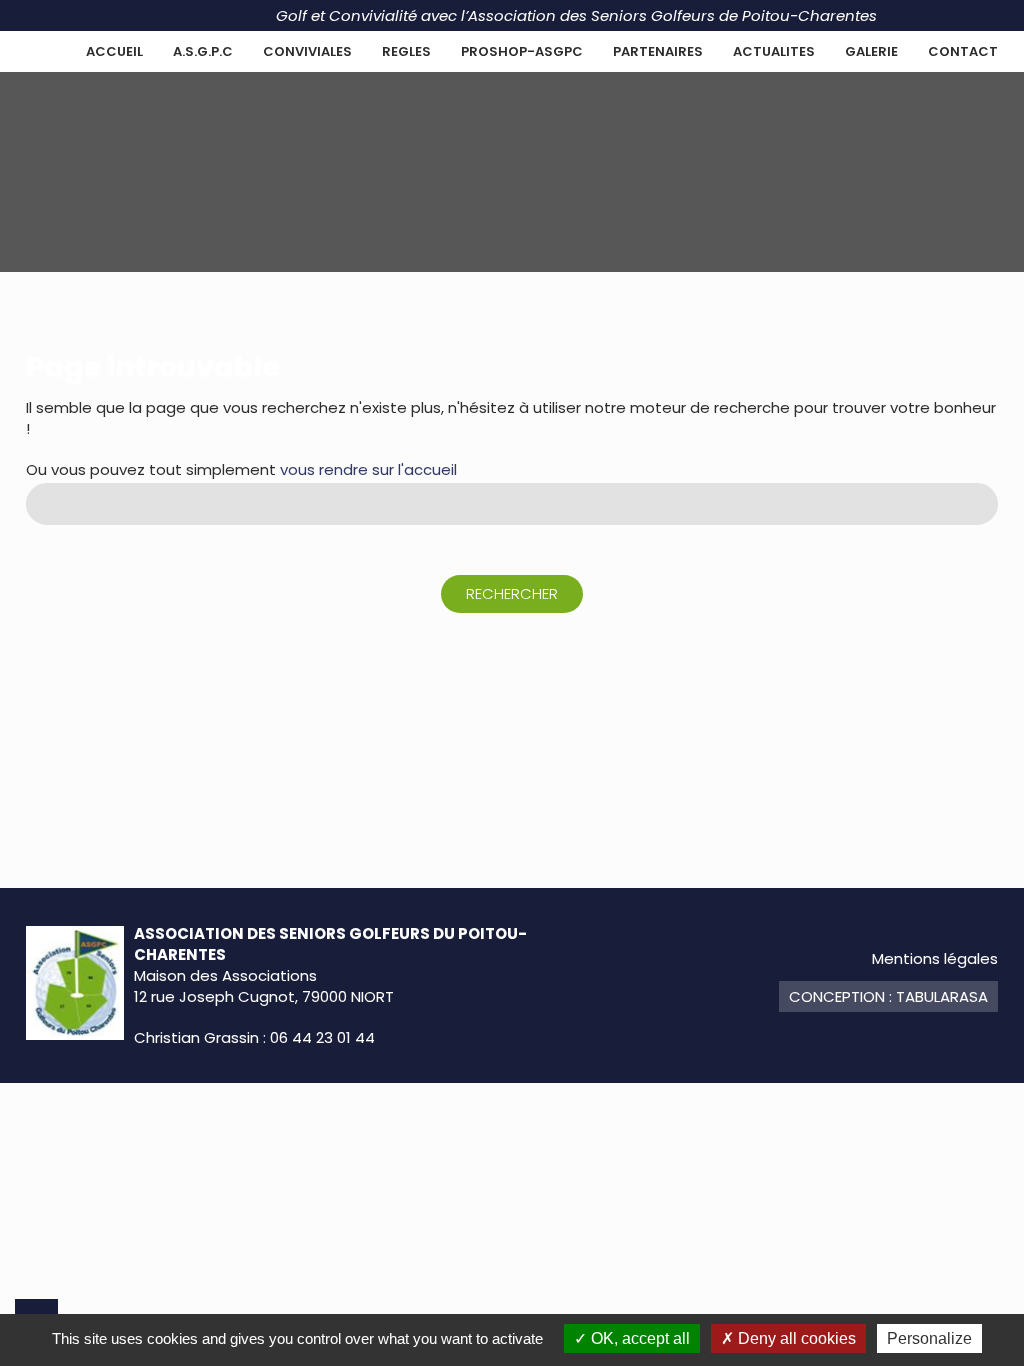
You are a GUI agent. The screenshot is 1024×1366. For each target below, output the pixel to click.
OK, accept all (638, 1338)
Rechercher (512, 593)
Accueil (114, 51)
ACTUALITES (774, 51)
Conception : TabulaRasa (888, 996)
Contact (963, 51)
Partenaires (658, 51)
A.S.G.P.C (203, 51)
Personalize (929, 1338)
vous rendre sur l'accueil (368, 469)
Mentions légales (935, 958)
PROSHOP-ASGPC (522, 51)
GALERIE (871, 51)
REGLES (406, 51)
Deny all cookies (795, 1338)
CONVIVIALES (307, 51)
